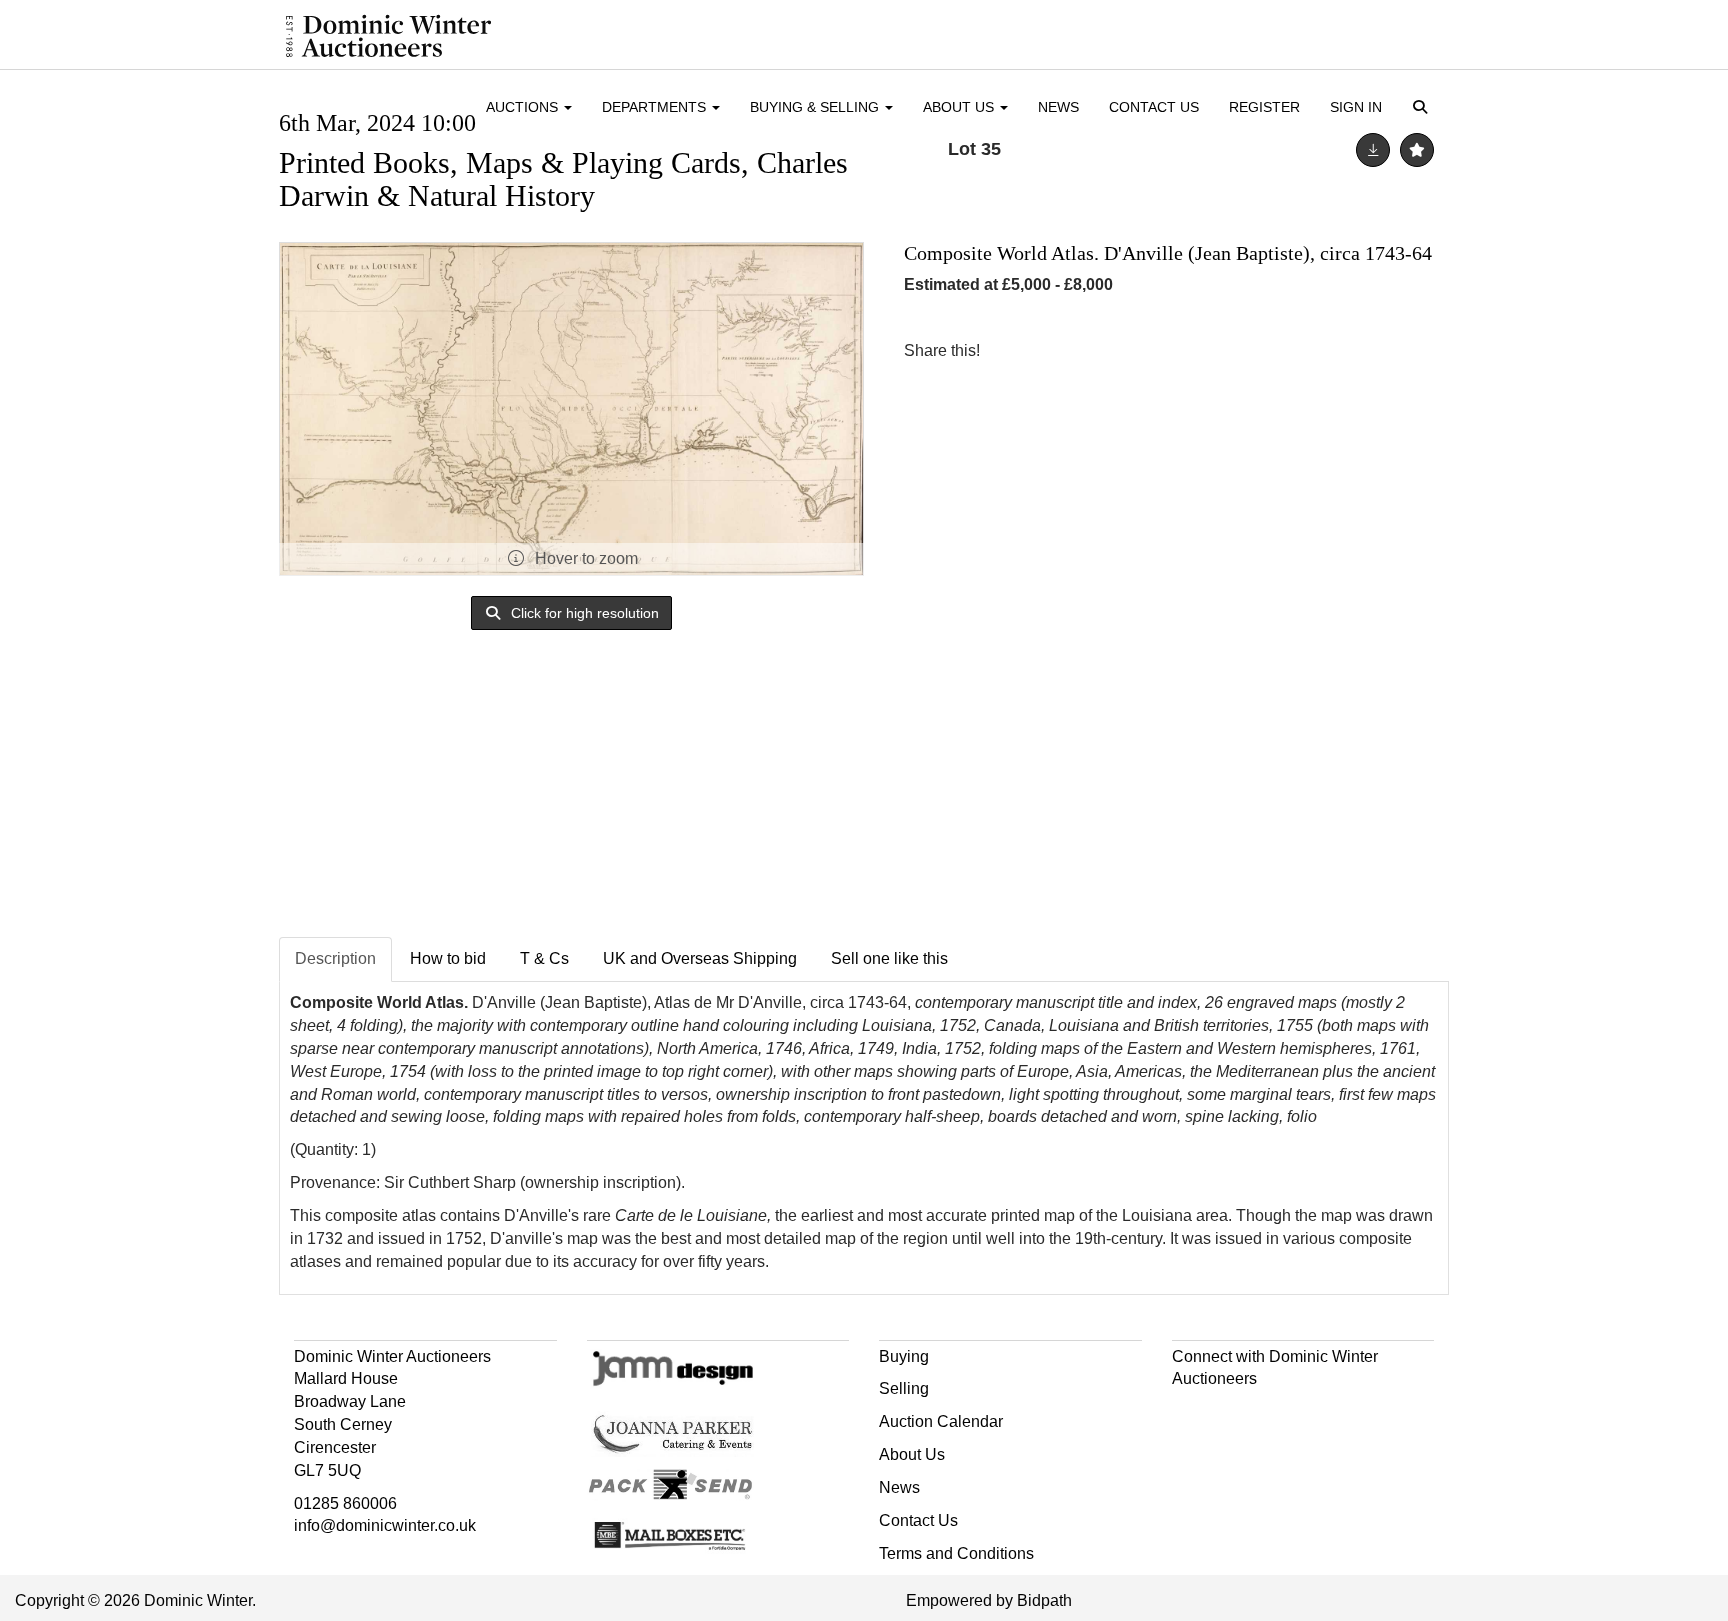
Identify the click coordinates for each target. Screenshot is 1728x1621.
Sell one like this (889, 958)
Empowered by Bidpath (989, 1600)
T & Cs (544, 958)
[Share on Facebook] (1013, 350)
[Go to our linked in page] (1232, 1414)
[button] (1423, 108)
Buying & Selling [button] (816, 107)
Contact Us (1154, 107)
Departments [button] (656, 107)
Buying (904, 1356)
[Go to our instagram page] (1096, 350)
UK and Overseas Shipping (700, 958)
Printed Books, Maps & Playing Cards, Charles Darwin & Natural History (563, 179)
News (1058, 107)
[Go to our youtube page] (1274, 1414)
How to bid (448, 958)
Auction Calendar (941, 1421)
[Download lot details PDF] (1373, 150)
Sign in (1356, 107)
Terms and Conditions (956, 1553)
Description (335, 958)
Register (1264, 107)
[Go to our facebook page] (1191, 1414)
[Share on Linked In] (1055, 350)
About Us (912, 1454)
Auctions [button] (524, 107)
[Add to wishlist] (1417, 150)
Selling (904, 1388)
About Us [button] (960, 107)
